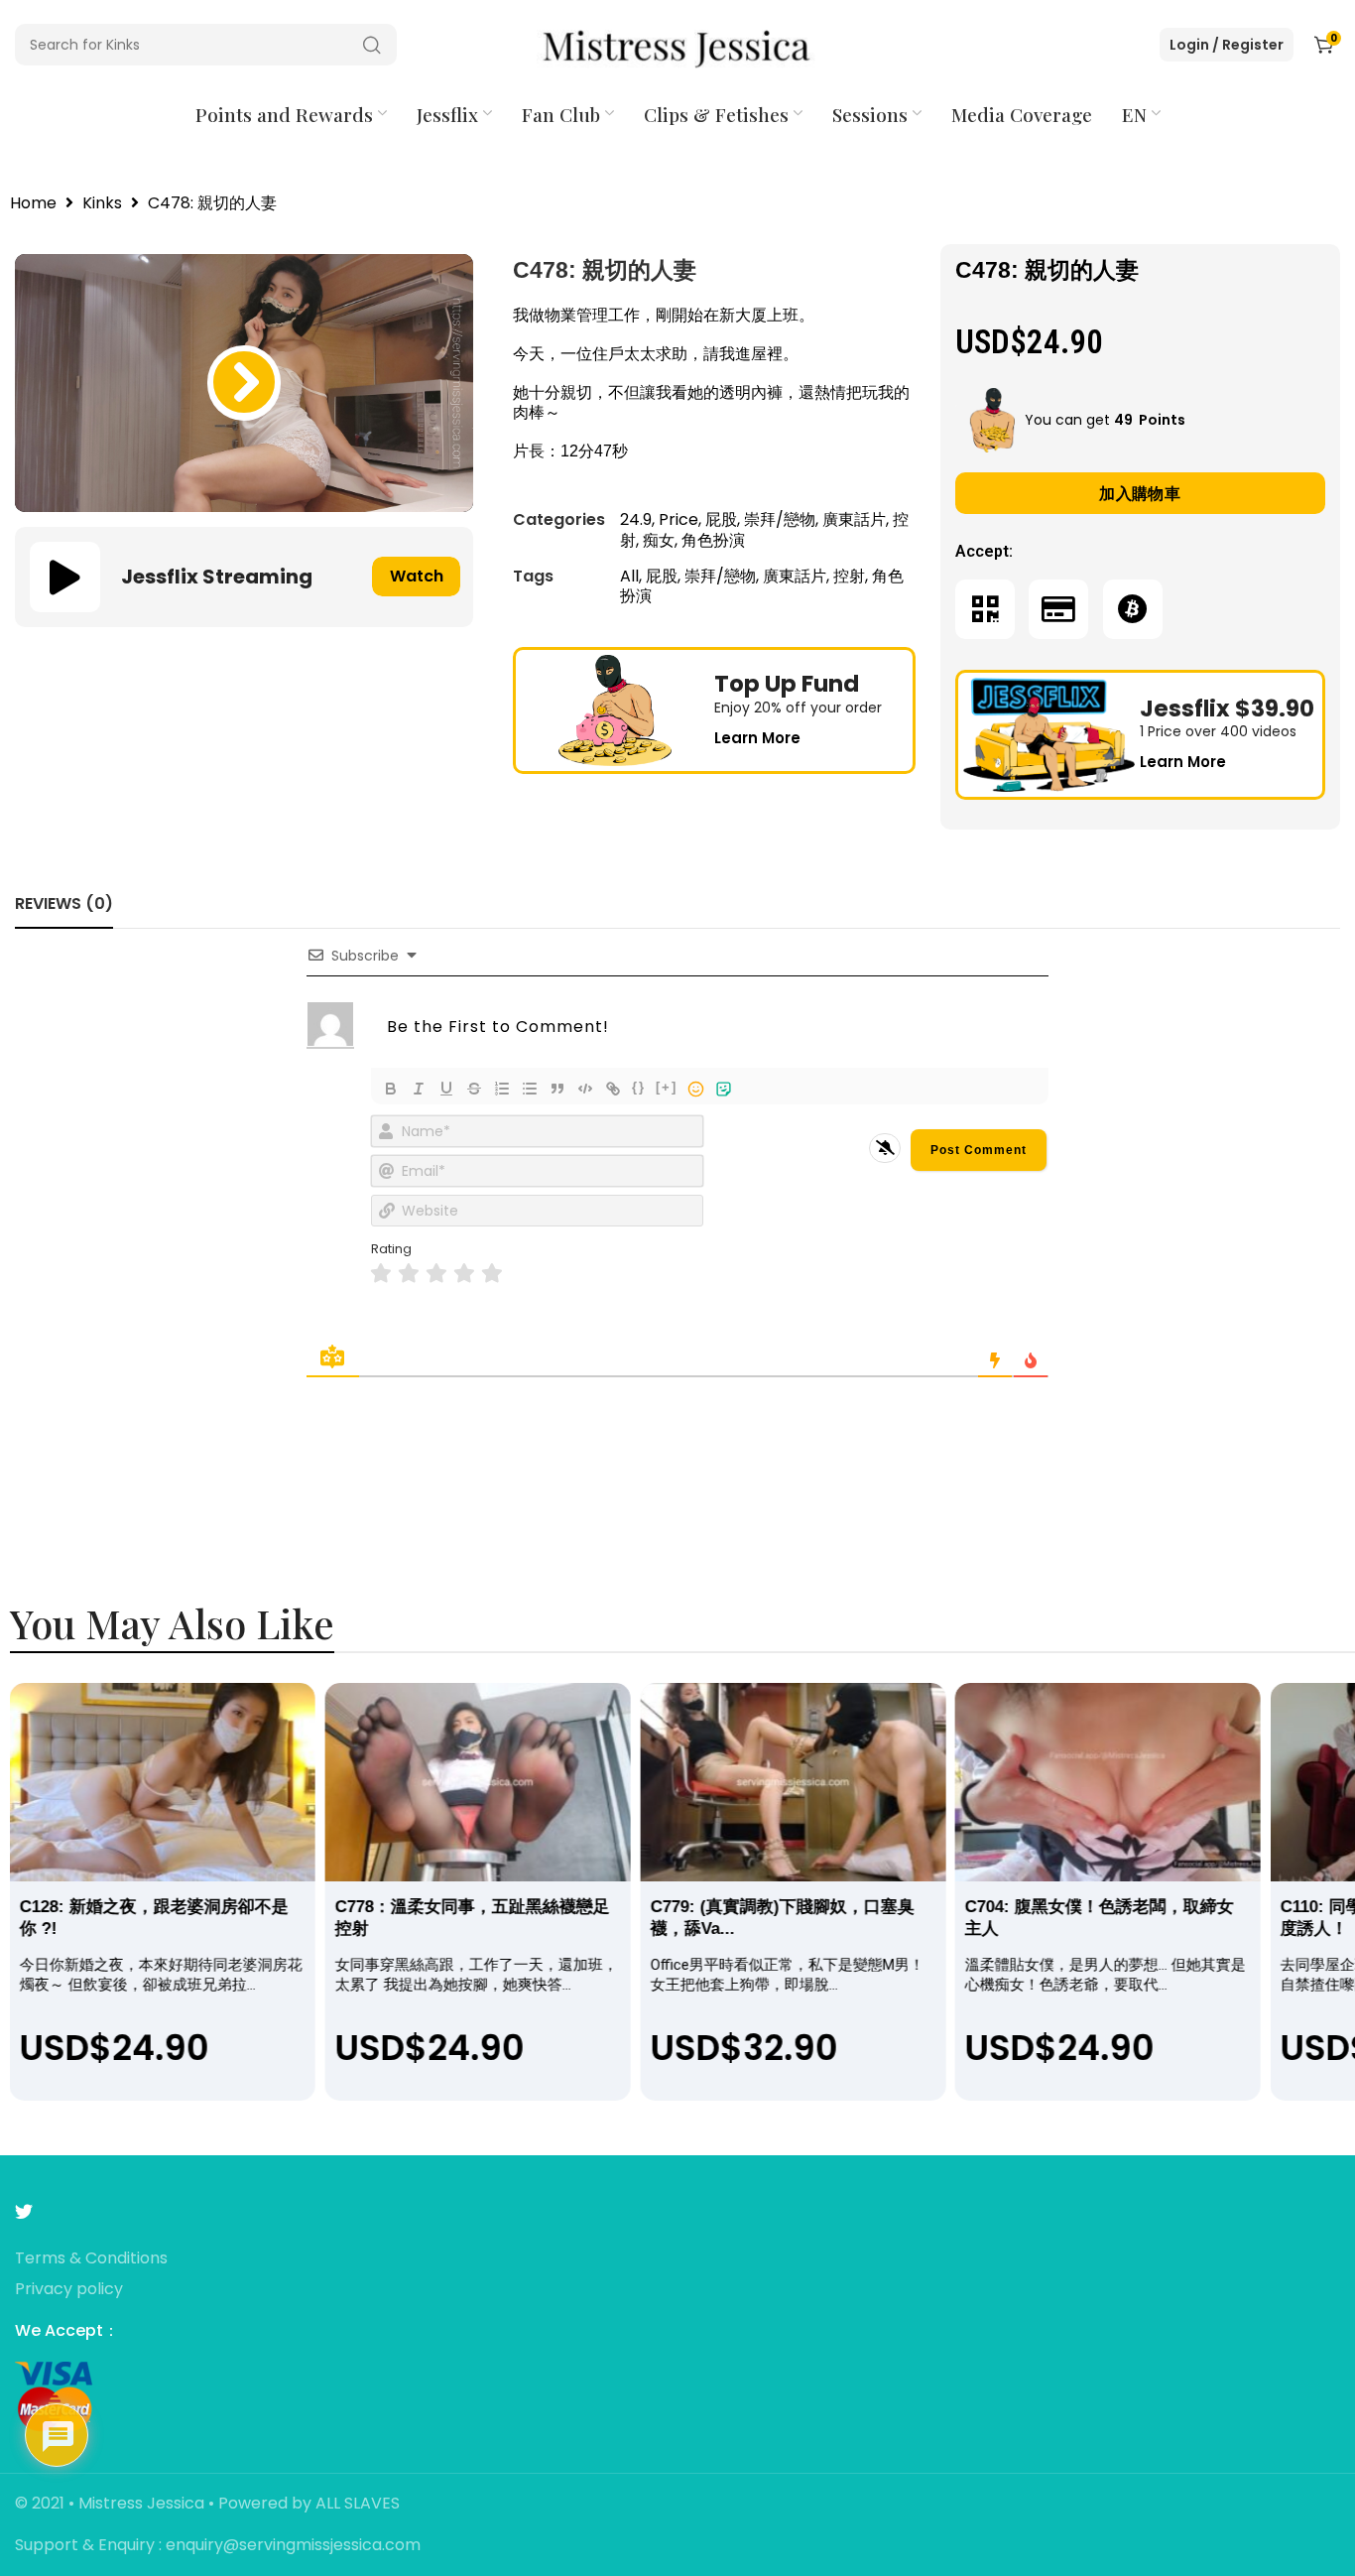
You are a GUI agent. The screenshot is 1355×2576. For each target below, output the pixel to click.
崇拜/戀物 (780, 519)
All (629, 576)
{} (639, 1087)
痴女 (659, 540)
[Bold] (391, 1089)
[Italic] (419, 1089)
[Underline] (446, 1089)
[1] (381, 1274)
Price (678, 519)
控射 (849, 576)
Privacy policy (69, 2290)
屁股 (721, 519)
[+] (667, 1087)
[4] (464, 1274)
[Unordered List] (530, 1089)
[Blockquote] (557, 1089)
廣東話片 (854, 519)
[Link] (613, 1089)
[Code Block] (585, 1089)
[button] (244, 383)
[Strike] (474, 1089)
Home (33, 204)
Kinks (102, 204)
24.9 (636, 519)
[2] (409, 1274)
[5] (492, 1274)
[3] (436, 1274)
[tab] (64, 903)
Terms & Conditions (91, 2259)
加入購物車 (1140, 494)
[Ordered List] (502, 1089)
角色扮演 (713, 540)
